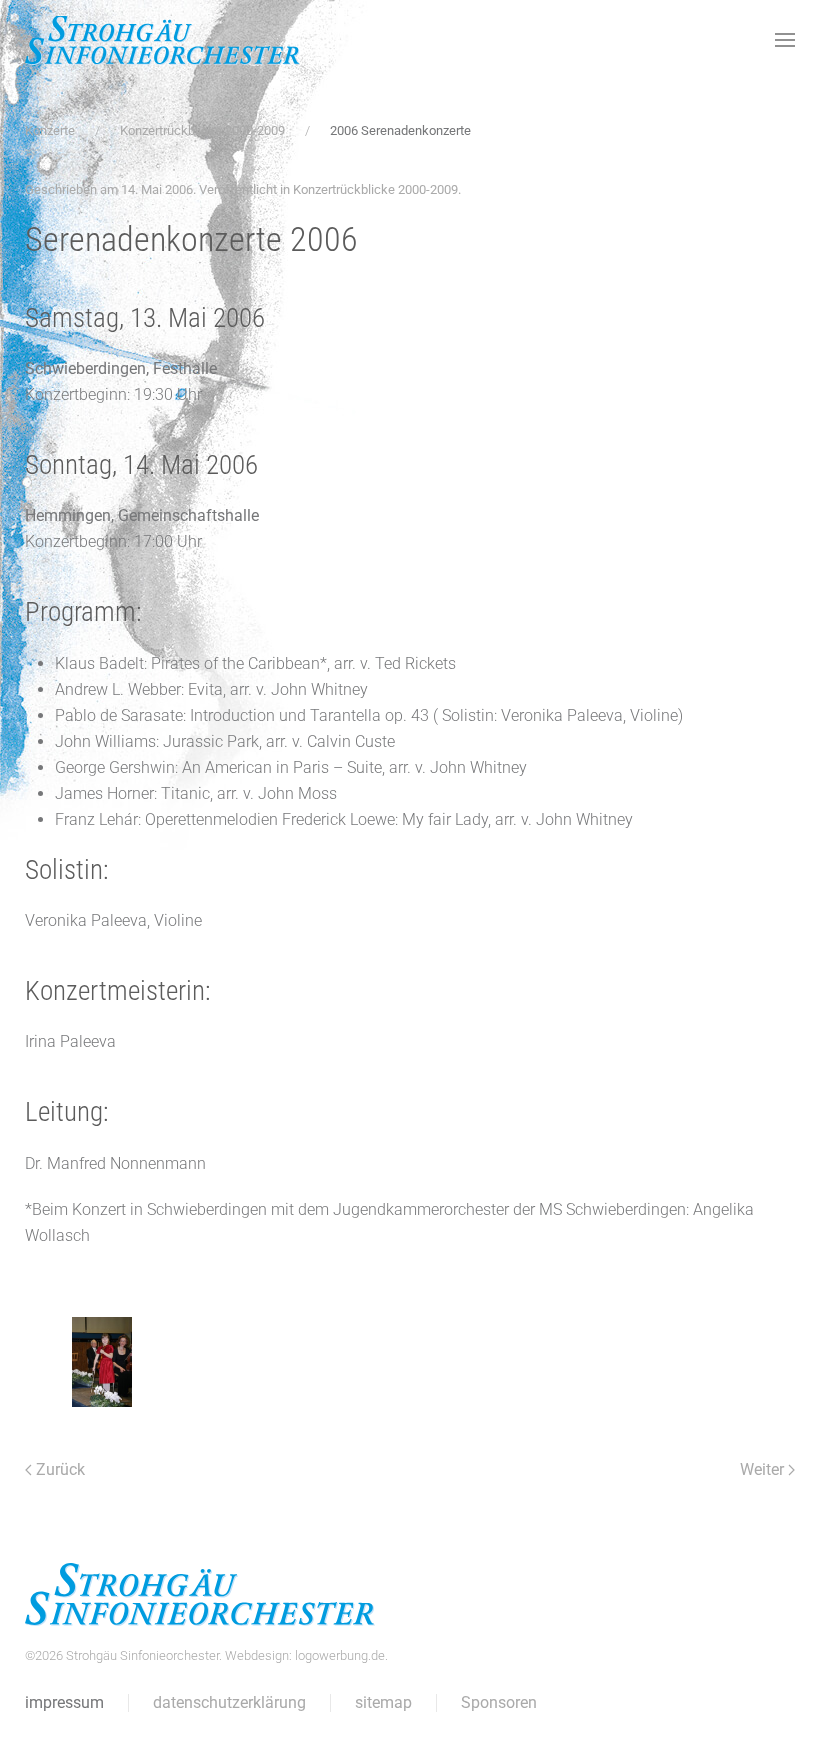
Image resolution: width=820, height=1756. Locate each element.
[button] (785, 40)
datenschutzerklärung (229, 1702)
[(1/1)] (102, 1362)
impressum (64, 1702)
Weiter (762, 1469)
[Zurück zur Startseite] (162, 40)
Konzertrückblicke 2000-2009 (375, 189)
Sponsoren (499, 1702)
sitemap (383, 1702)
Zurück (60, 1469)
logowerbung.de (340, 1655)
